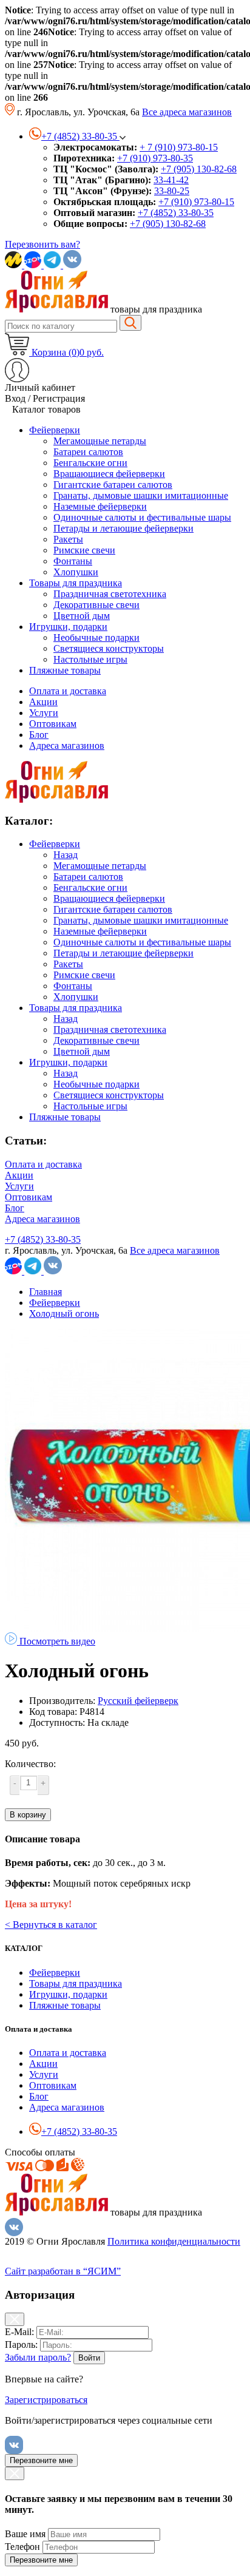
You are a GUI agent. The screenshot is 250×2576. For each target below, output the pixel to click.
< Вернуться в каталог (51, 1925)
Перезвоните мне (41, 2460)
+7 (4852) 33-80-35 (176, 213)
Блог (39, 735)
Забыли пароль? (38, 2357)
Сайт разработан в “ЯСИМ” (63, 2271)
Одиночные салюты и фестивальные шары (142, 942)
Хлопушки (76, 997)
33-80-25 (172, 191)
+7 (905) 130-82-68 (199, 169)
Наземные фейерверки (100, 931)
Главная (46, 1292)
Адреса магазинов (67, 745)
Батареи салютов (88, 877)
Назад (66, 855)
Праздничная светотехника (110, 1029)
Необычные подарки (96, 1084)
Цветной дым (82, 1051)
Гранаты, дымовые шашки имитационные (141, 920)
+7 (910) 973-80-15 (196, 202)
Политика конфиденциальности (174, 2241)
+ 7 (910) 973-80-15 (179, 147)
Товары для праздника (76, 1008)
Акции (43, 702)
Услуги (44, 713)
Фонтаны (73, 986)
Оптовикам (53, 724)
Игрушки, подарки (68, 1062)
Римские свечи (84, 975)
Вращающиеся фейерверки (109, 898)
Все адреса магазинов (187, 112)
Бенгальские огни (90, 887)
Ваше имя (25, 2534)
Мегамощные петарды (100, 866)
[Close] (15, 2319)
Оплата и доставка (68, 691)
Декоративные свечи (96, 1040)
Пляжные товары (65, 1117)
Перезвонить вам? (42, 244)
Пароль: (21, 2344)
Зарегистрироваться (46, 2400)
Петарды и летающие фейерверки (123, 953)
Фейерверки (55, 844)
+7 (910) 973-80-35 (155, 158)
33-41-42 (171, 180)
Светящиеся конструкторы (109, 1095)
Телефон (22, 2547)
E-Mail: (19, 2332)
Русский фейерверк (138, 1701)
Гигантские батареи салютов (113, 909)
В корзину (28, 1815)
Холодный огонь (64, 1313)
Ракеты (68, 964)
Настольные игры (90, 1106)
